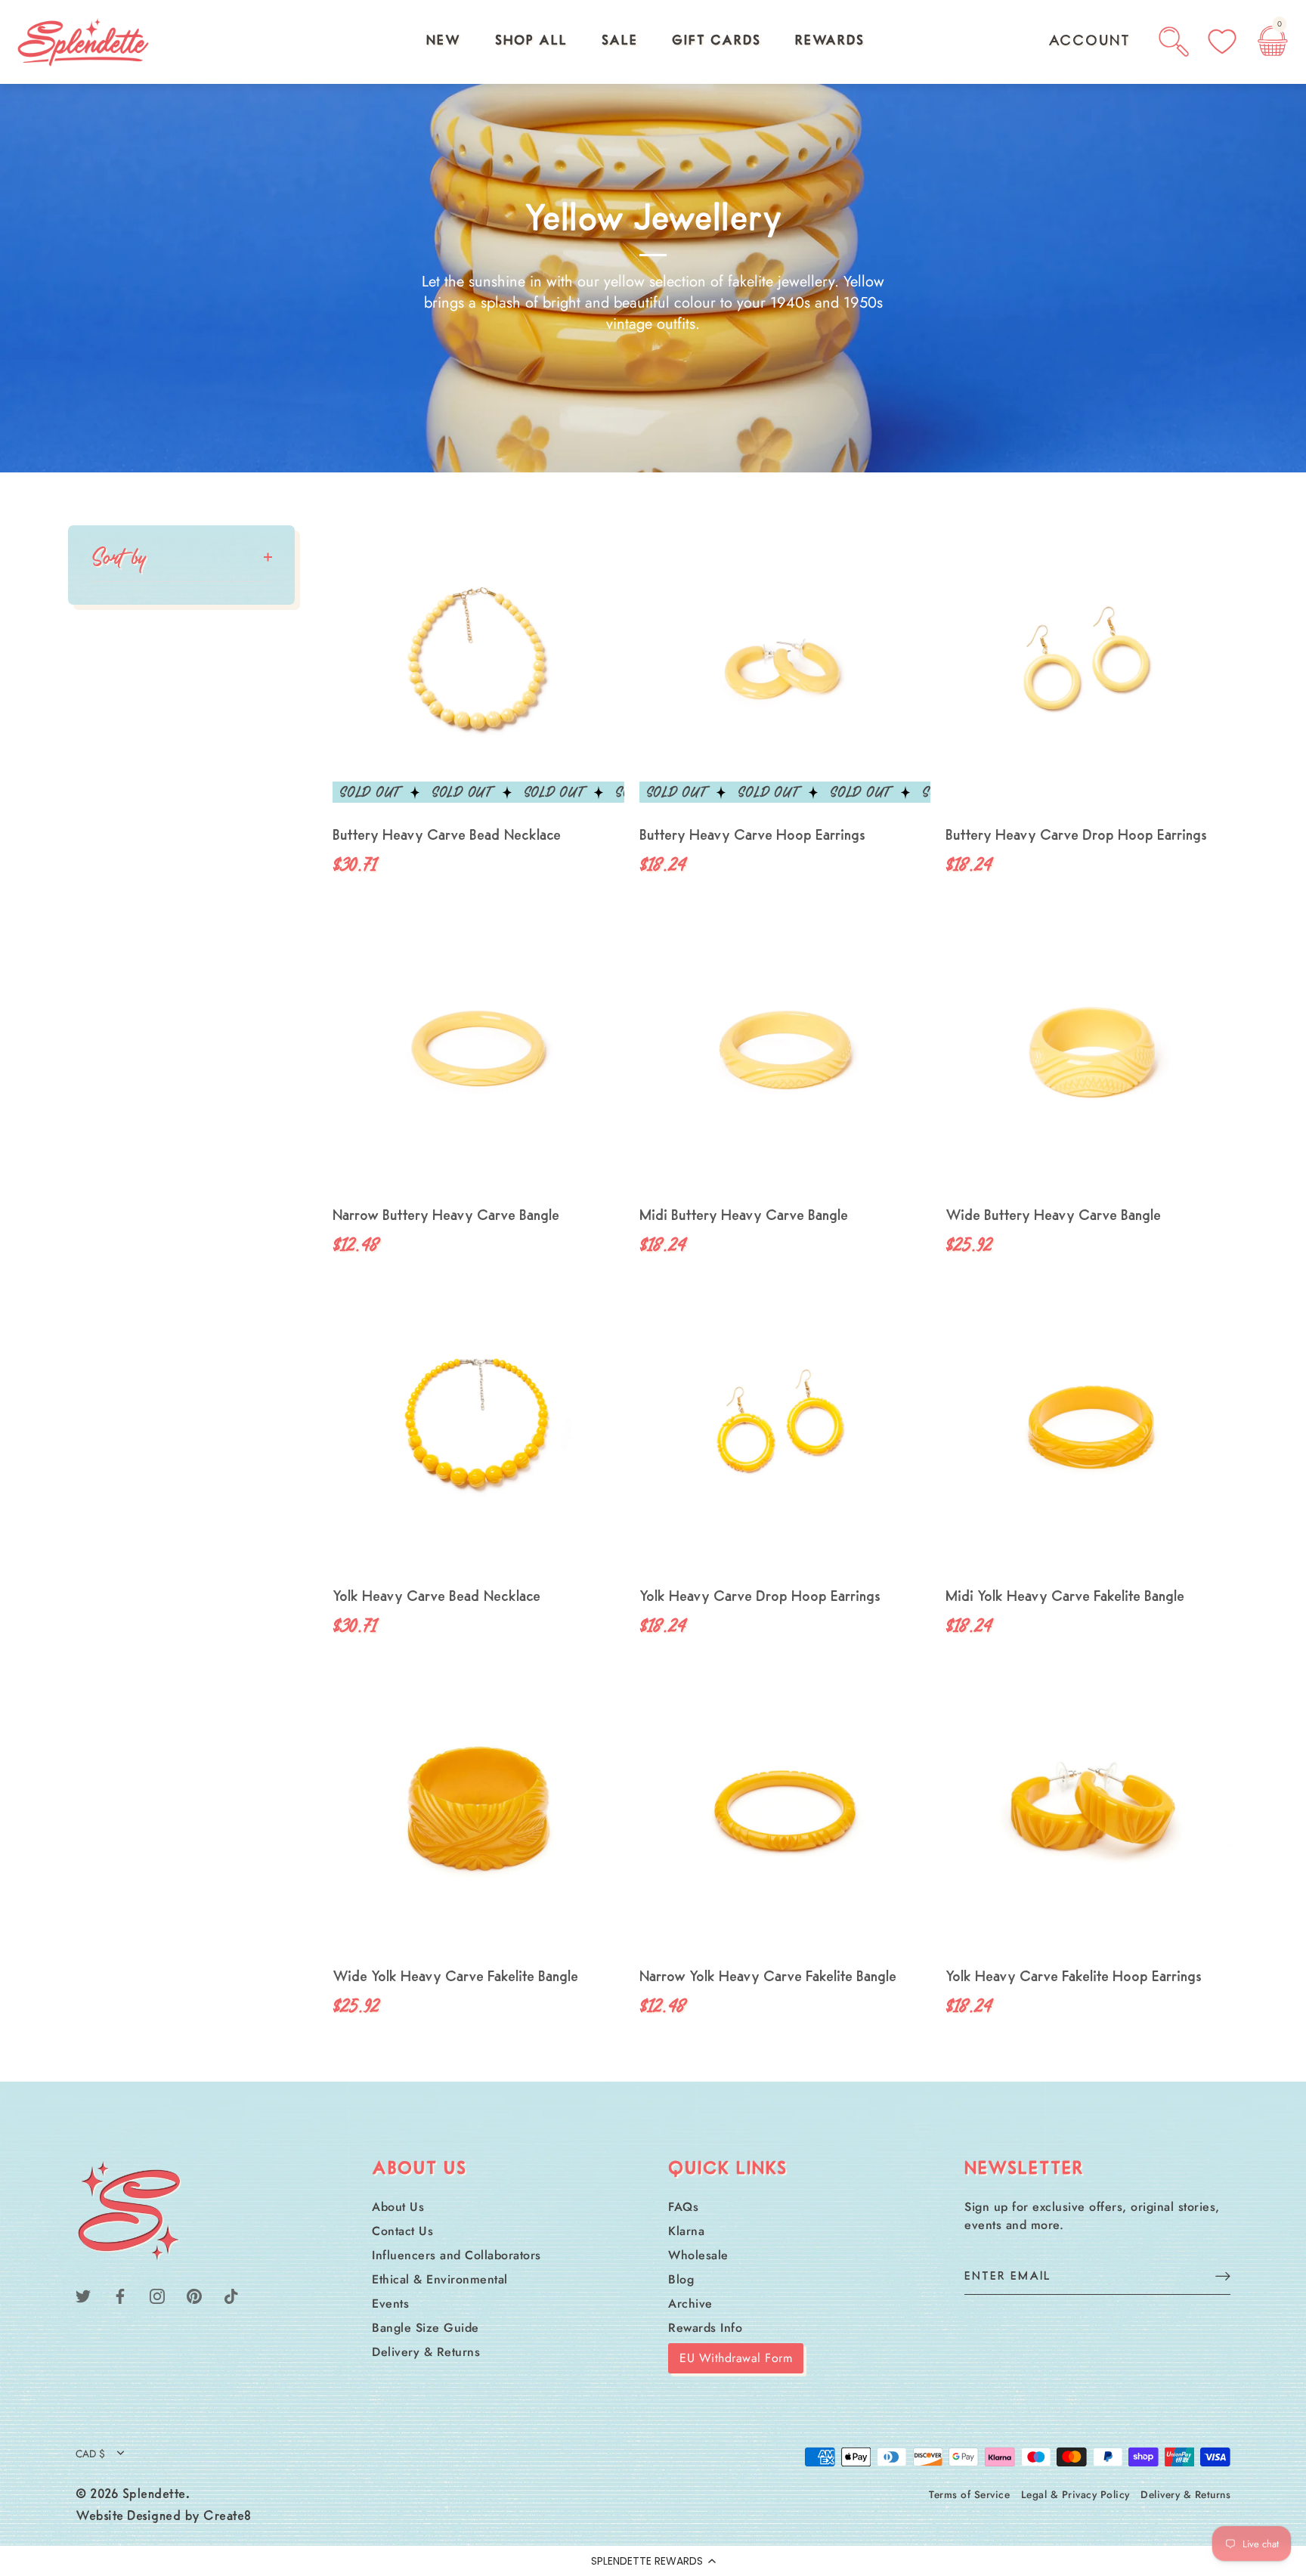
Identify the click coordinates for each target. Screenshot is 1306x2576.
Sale (620, 42)
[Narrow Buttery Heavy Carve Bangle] (478, 1052)
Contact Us (402, 2231)
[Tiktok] (231, 2295)
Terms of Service (969, 2494)
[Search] (1174, 42)
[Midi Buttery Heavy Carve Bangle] (785, 1052)
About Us (398, 2207)
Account (1089, 42)
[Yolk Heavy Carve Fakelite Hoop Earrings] (1091, 1813)
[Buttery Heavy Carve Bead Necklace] (478, 671)
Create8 (227, 2517)
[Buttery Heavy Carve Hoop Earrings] (785, 671)
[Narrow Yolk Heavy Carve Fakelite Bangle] (785, 1813)
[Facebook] (120, 2295)
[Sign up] (1223, 2276)
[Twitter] (83, 2295)
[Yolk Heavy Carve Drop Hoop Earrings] (785, 1432)
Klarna (686, 2231)
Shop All (531, 42)
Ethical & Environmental (440, 2279)
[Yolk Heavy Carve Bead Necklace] (478, 1432)
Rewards (830, 42)
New (444, 42)
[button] (653, 2561)
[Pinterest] (194, 2295)
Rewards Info (705, 2328)
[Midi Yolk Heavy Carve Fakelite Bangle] (1091, 1432)
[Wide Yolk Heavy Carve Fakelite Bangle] (478, 1813)
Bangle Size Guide (426, 2328)
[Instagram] (157, 2295)
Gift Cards (716, 42)
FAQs (683, 2207)
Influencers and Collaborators (456, 2255)
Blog (681, 2279)
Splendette (154, 2495)
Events (390, 2304)
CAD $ (90, 2454)
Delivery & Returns (426, 2352)
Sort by (119, 557)
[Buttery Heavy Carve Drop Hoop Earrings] (1091, 671)
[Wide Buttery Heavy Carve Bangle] (1091, 1052)
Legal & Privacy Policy (1075, 2494)
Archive (690, 2304)
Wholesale (698, 2255)
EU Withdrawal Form (736, 2358)
